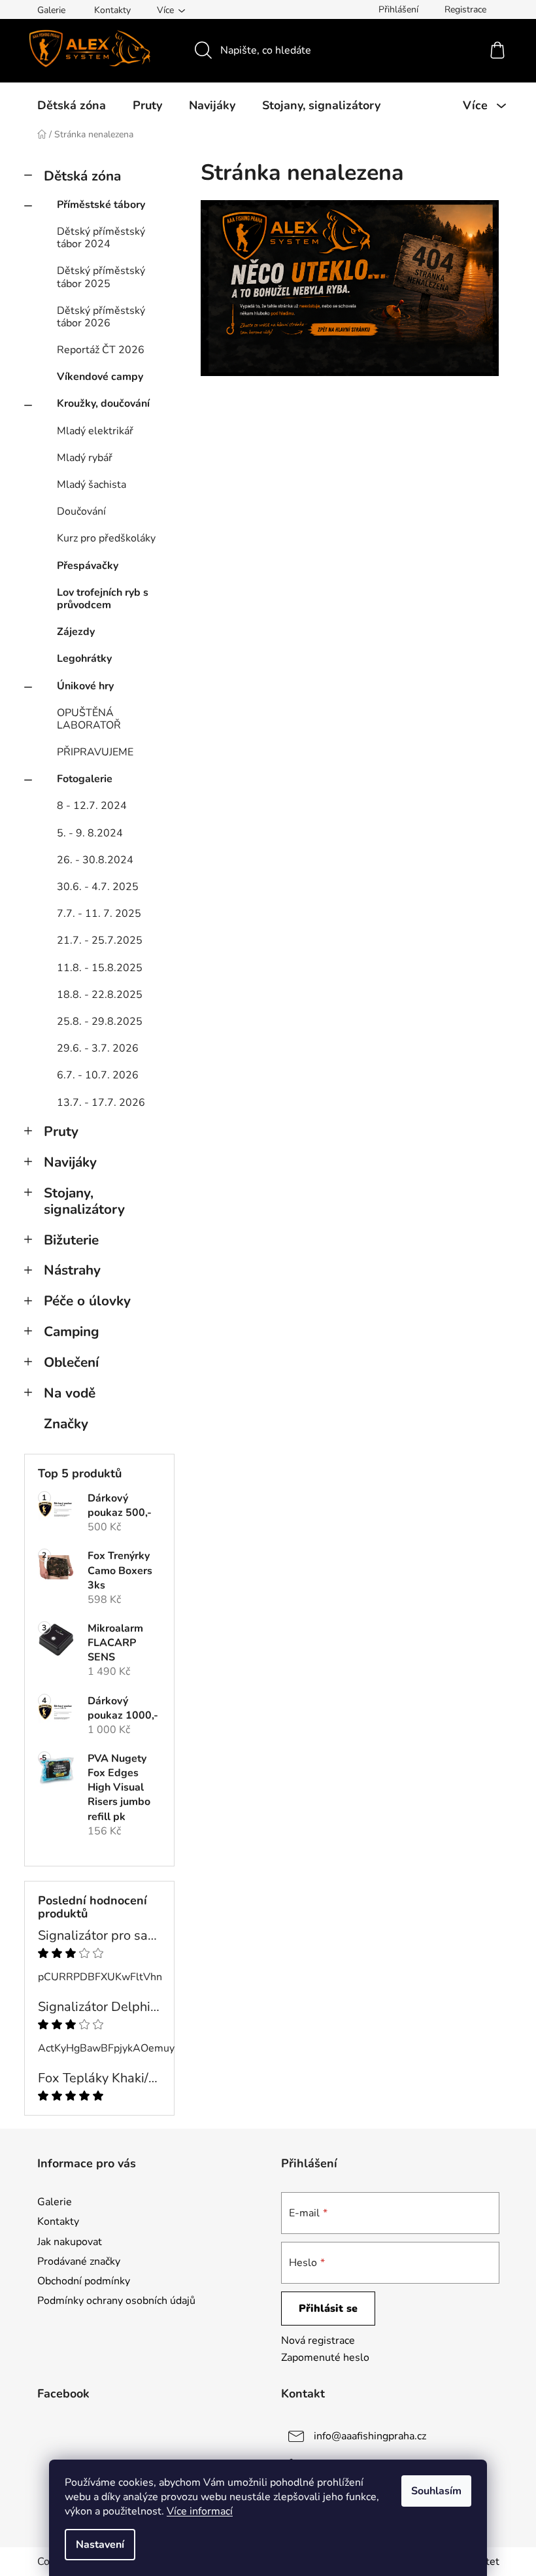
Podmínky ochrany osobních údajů (116, 2301)
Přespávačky (88, 566)
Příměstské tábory (101, 205)
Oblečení (71, 1362)
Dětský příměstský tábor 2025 (101, 277)
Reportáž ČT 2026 (101, 350)
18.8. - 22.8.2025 (100, 995)
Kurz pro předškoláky (106, 538)
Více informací (200, 2511)
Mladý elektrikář (95, 431)
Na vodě (70, 1393)
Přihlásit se (328, 2309)
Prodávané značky (79, 2261)
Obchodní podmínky (84, 2281)
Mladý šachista (92, 485)
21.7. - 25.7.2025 (100, 940)
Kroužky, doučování (103, 404)
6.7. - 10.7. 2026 (98, 1075)
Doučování (81, 511)
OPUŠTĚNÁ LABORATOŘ (89, 719)
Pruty (61, 1131)
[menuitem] (72, 105)
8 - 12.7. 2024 (92, 806)
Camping (72, 1331)
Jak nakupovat (70, 2242)
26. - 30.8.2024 (95, 860)
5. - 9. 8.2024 (90, 833)
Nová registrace (318, 2341)
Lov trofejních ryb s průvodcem (103, 599)
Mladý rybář (85, 458)
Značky (66, 1424)
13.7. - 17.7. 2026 (101, 1103)
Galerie (51, 10)
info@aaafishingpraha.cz (370, 2436)
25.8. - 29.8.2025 (100, 1022)
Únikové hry (85, 686)
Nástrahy (72, 1270)
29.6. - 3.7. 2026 (98, 1048)
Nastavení (100, 2545)
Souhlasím (436, 2491)
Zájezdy (76, 632)
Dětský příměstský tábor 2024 (101, 238)
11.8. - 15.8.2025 (100, 968)
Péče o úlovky (87, 1301)
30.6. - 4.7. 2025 (98, 887)
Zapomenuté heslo (325, 2358)
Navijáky (70, 1162)
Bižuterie (71, 1240)
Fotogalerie (85, 779)
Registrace (465, 9)
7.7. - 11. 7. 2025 (99, 914)
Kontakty (112, 10)
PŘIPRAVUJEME (95, 752)
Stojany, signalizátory (84, 1201)
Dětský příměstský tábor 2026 (101, 317)
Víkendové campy (100, 377)
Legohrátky (84, 659)
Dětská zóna (82, 176)
